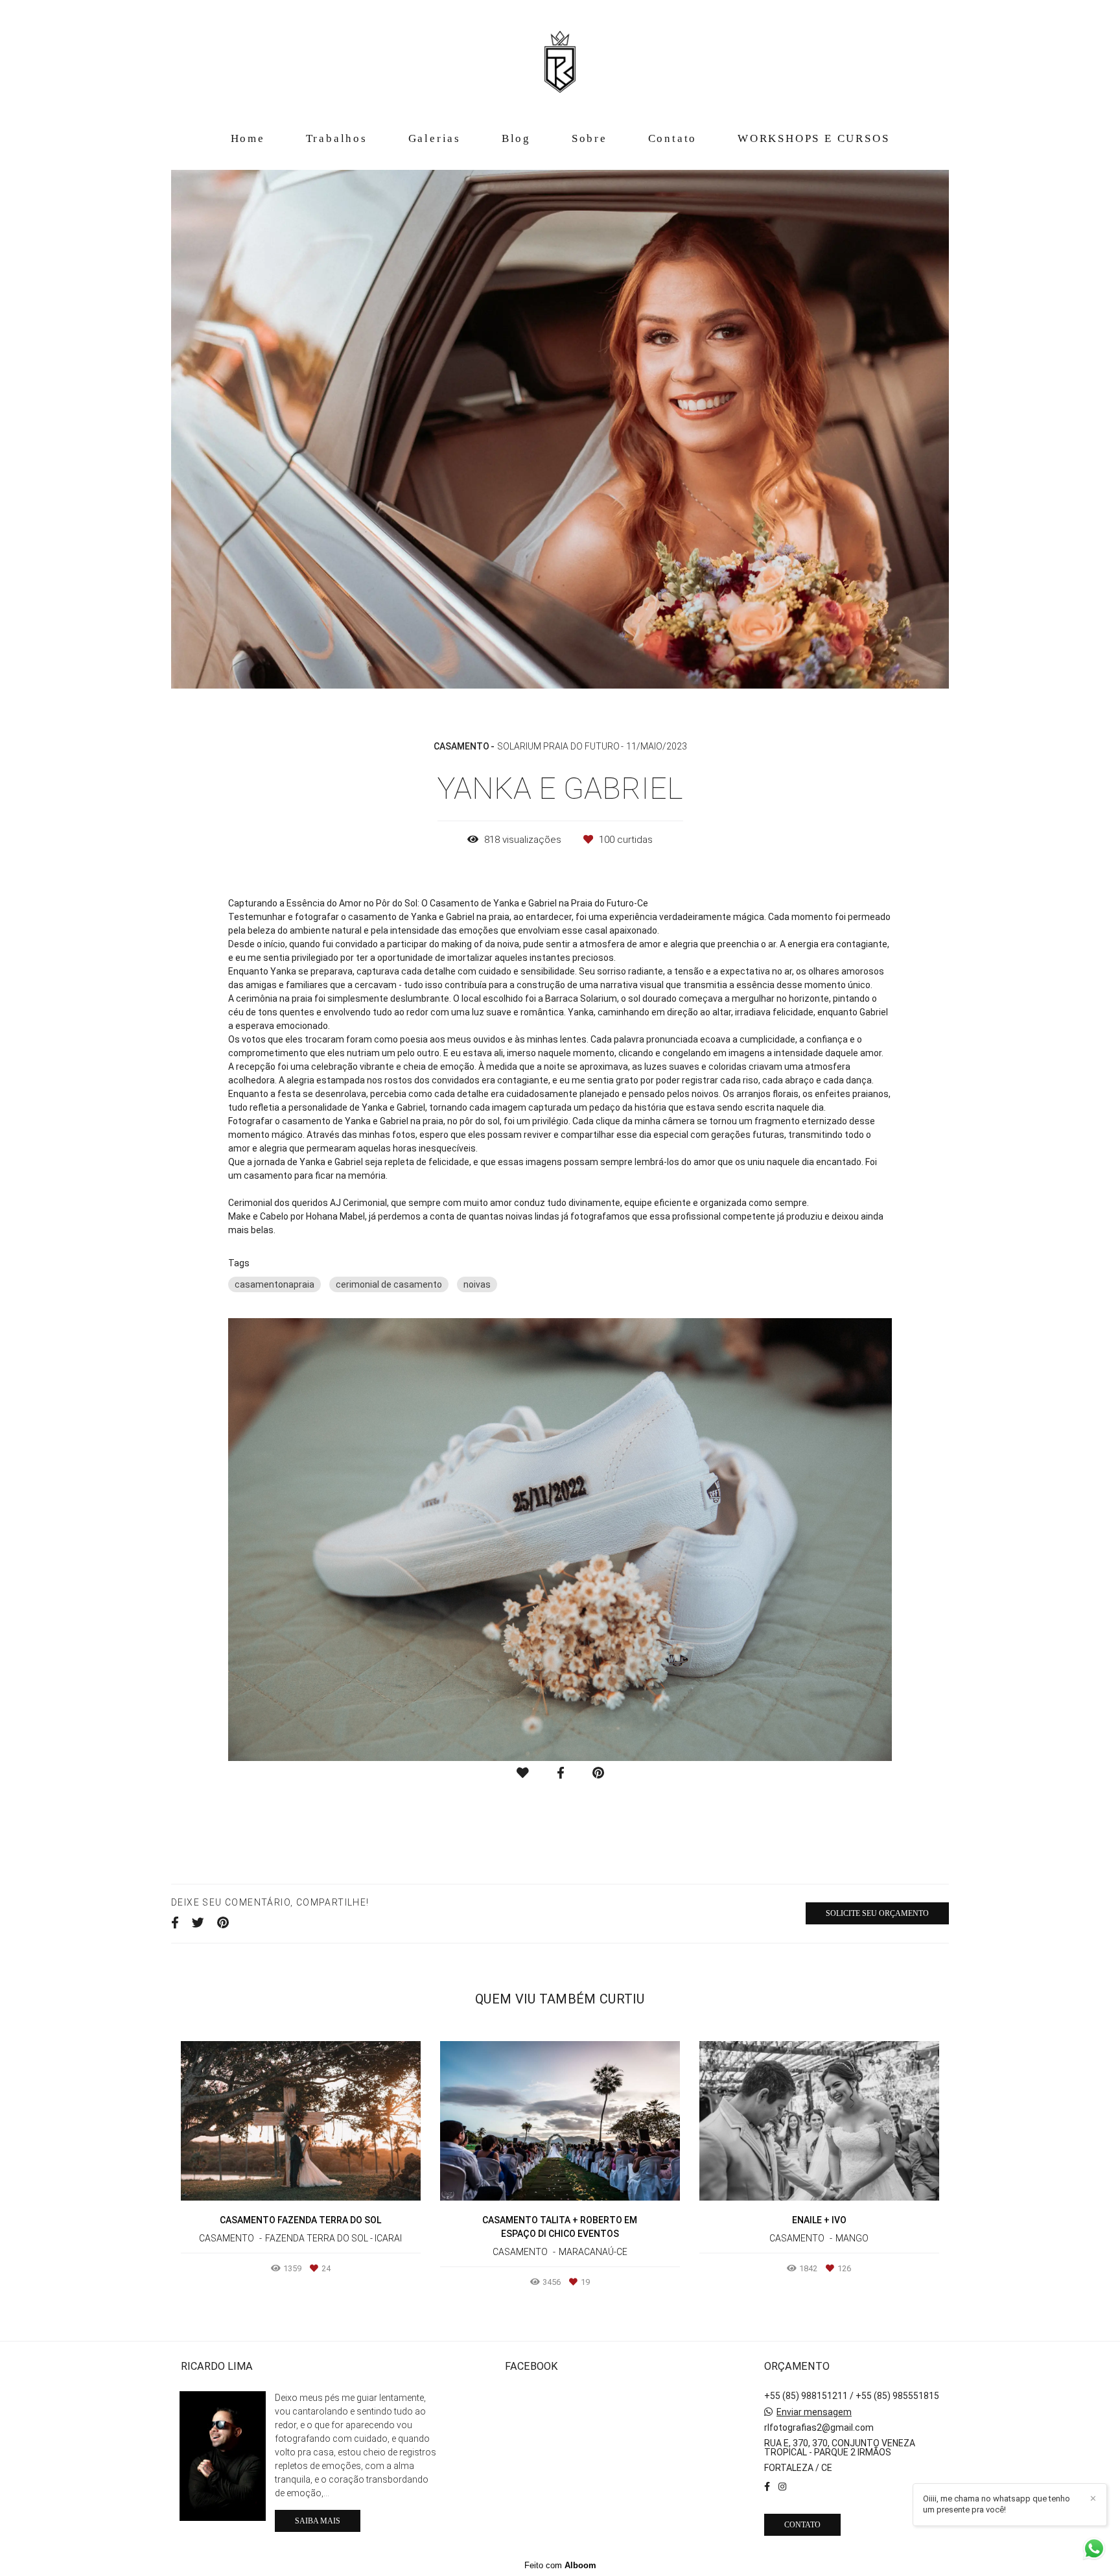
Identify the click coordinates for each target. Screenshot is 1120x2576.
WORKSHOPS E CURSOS (813, 138)
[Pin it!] (598, 1773)
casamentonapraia (274, 1284)
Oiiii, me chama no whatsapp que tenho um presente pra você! (997, 2504)
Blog (516, 138)
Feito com (560, 2565)
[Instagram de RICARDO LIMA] (782, 2487)
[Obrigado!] (523, 1773)
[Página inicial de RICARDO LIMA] (560, 62)
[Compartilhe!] (561, 1773)
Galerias (435, 138)
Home (248, 138)
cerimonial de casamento (389, 1284)
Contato (673, 138)
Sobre (589, 138)
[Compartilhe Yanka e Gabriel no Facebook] (175, 1923)
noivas (477, 1284)
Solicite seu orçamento (877, 1913)
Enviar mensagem (814, 2412)
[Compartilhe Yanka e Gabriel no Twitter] (198, 1923)
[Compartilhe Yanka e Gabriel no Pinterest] (223, 1923)
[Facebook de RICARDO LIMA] (767, 2487)
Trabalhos (337, 138)
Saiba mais (318, 2521)
